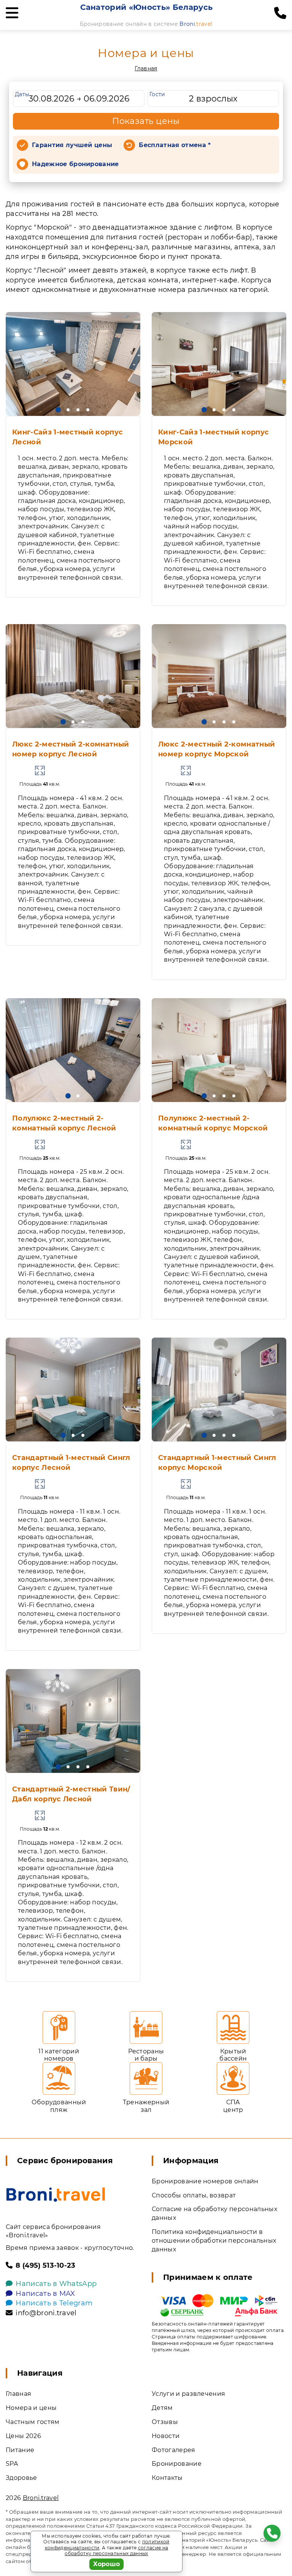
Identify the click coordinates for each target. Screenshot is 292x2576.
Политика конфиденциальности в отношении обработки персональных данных (214, 2241)
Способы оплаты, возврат (194, 2195)
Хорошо (107, 2564)
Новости (166, 2436)
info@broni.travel (46, 2313)
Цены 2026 (23, 2436)
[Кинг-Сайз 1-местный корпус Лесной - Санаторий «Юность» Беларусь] (73, 364)
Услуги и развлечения (188, 2394)
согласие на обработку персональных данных (116, 2551)
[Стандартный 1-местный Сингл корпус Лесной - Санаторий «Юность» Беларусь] (73, 1389)
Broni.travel (41, 2498)
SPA (12, 2464)
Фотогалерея (174, 2450)
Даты (22, 94)
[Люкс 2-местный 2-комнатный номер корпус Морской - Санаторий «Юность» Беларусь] (219, 676)
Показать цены (146, 121)
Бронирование (177, 2464)
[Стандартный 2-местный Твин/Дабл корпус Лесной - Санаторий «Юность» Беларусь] (73, 1721)
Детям (162, 2408)
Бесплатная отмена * (175, 145)
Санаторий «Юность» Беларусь (147, 7)
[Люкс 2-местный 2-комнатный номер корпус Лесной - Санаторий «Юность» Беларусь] (73, 676)
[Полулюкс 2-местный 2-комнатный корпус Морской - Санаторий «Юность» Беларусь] (219, 1050)
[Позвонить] (280, 13)
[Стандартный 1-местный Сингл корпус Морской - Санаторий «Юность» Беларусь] (219, 1389)
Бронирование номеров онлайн (205, 2181)
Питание (20, 2450)
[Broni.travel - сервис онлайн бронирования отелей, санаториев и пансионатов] (56, 2195)
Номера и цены (31, 2408)
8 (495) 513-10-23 (45, 2265)
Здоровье (21, 2478)
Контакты (167, 2478)
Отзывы (165, 2422)
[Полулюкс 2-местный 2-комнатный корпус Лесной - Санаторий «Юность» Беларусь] (73, 1050)
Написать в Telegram (54, 2303)
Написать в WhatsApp (56, 2284)
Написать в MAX (45, 2294)
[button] (58, 410)
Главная (146, 68)
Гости (157, 94)
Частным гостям (33, 2422)
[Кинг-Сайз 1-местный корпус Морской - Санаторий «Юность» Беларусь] (219, 364)
